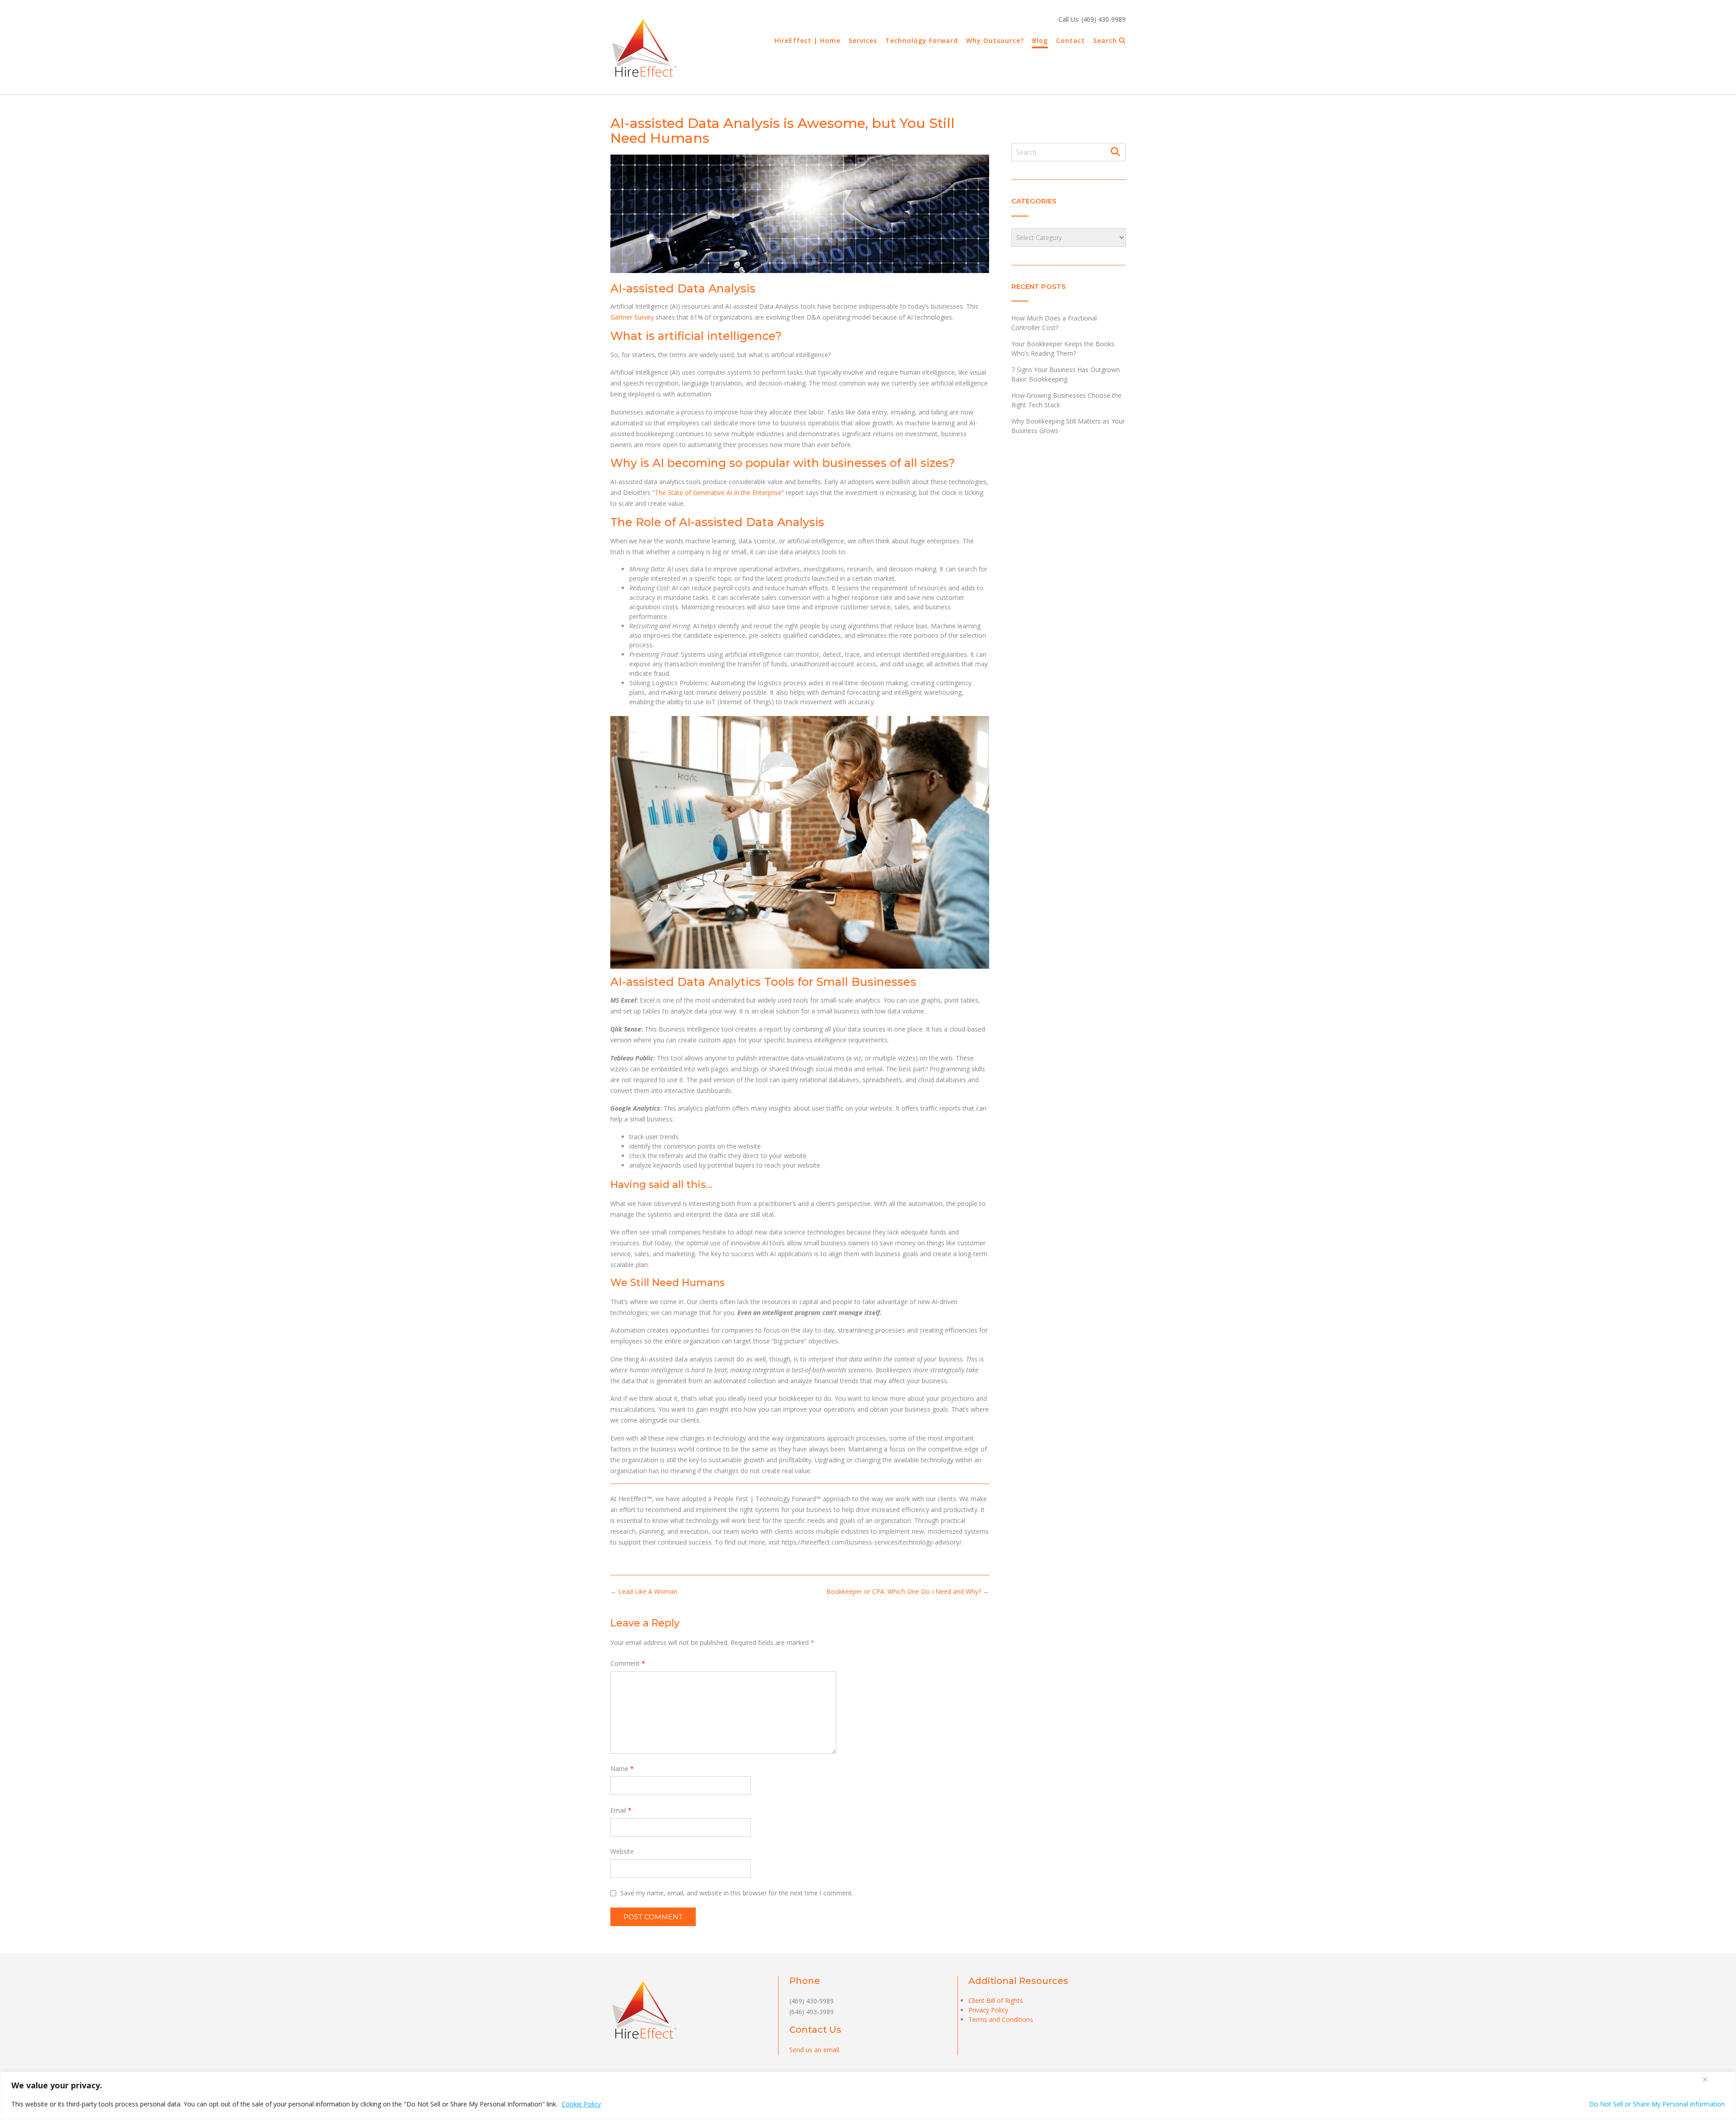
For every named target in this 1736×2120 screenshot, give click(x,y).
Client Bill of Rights (996, 2000)
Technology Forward (922, 40)
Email (621, 1810)
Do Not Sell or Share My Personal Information (1657, 2104)
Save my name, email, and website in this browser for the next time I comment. (737, 1893)
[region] (868, 2096)
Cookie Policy (581, 2104)
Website (622, 1851)
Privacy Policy (988, 2010)
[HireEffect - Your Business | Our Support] (644, 48)
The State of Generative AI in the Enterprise (718, 492)
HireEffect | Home (807, 40)
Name (622, 1769)
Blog (1040, 40)
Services (863, 40)
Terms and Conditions (1001, 2019)
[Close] (1705, 2079)
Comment (628, 1663)
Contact (1071, 40)
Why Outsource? (995, 40)
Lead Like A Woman (644, 1591)
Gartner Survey (632, 317)
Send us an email (814, 2050)
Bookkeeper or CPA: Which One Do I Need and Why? (908, 1591)
